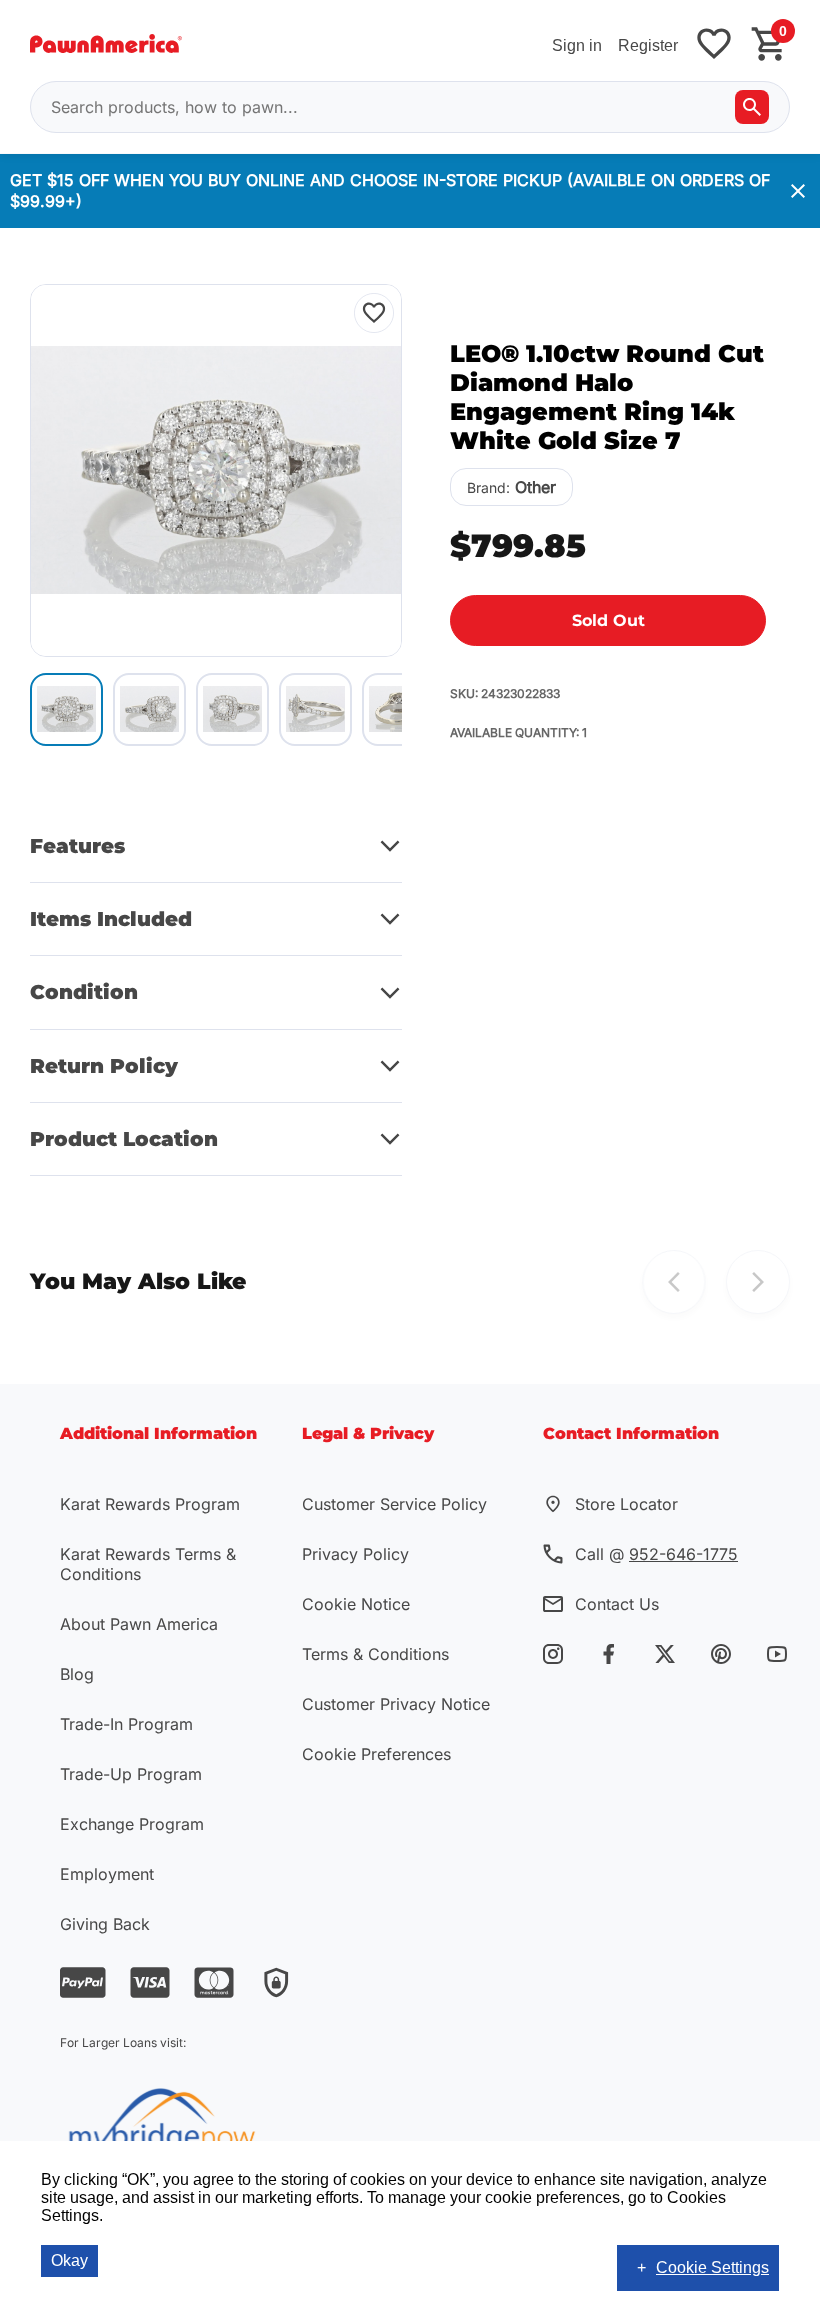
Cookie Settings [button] (712, 2267)
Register (648, 45)
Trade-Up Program (131, 1774)
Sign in (577, 45)
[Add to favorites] (714, 45)
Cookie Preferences (376, 1754)
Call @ (656, 1554)
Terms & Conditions (375, 1654)
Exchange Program (132, 1824)
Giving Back (105, 1924)
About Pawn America (139, 1624)
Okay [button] (69, 2260)
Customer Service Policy (394, 1504)
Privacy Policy (355, 1554)
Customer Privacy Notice (396, 1704)
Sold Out (608, 620)
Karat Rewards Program (150, 1504)
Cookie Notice (356, 1604)
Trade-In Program (126, 1724)
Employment (107, 1874)
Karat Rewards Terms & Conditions (148, 1564)
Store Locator (626, 1504)
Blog (77, 1674)
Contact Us (617, 1604)
